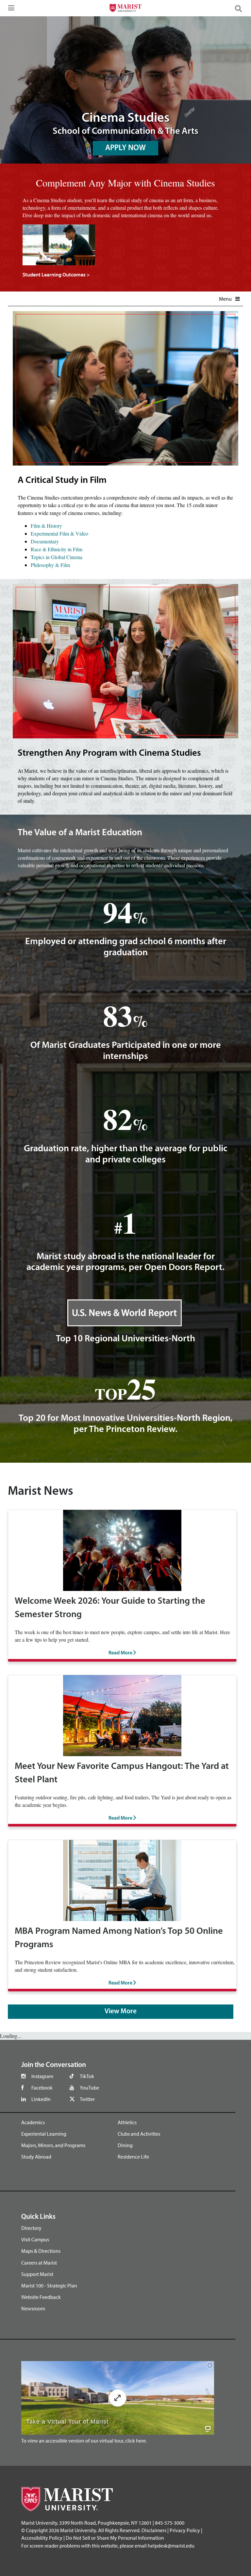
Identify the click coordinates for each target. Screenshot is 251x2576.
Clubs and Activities (139, 2134)
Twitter (87, 2099)
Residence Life (133, 2157)
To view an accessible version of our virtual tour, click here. (84, 2441)
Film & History (46, 526)
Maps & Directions (41, 2251)
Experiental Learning (44, 2134)
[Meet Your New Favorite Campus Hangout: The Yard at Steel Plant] (122, 1714)
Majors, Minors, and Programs (53, 2145)
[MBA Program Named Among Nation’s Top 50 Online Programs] (122, 1880)
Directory (31, 2228)
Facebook (42, 2088)
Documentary (45, 541)
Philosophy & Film (50, 565)
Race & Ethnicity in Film (57, 549)
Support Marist (37, 2274)
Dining (125, 2145)
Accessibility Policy (42, 2538)
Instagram (42, 2076)
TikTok (87, 2076)
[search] (241, 8)
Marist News (41, 1492)
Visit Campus (35, 2239)
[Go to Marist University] (125, 9)
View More (121, 2011)
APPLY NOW (125, 148)
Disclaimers (154, 2530)
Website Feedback (41, 2297)
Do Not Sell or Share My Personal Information (115, 2538)
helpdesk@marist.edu (171, 2546)
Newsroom (33, 2308)
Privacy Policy (185, 2530)
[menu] (10, 10)
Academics (33, 2122)
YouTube (89, 2088)
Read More (121, 1653)
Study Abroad (36, 2157)
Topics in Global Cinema (57, 557)
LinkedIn (41, 2099)
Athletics (127, 2122)
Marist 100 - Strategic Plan (49, 2285)
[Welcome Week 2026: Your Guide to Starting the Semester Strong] (122, 1550)
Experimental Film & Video (59, 533)
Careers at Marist (39, 2263)
